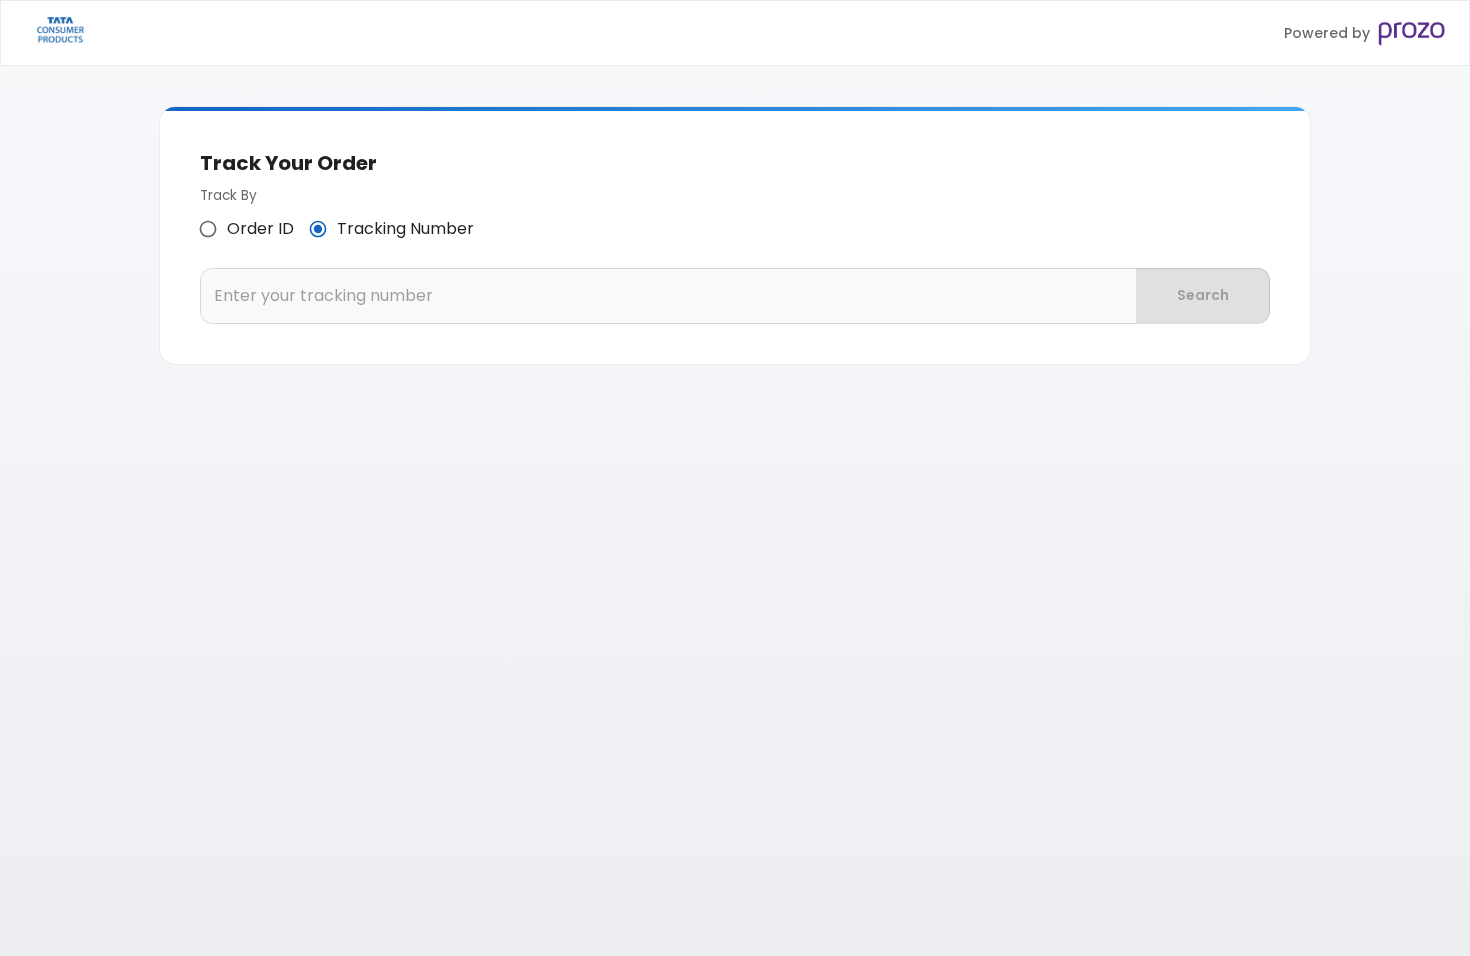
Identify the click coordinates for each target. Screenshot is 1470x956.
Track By (228, 195)
